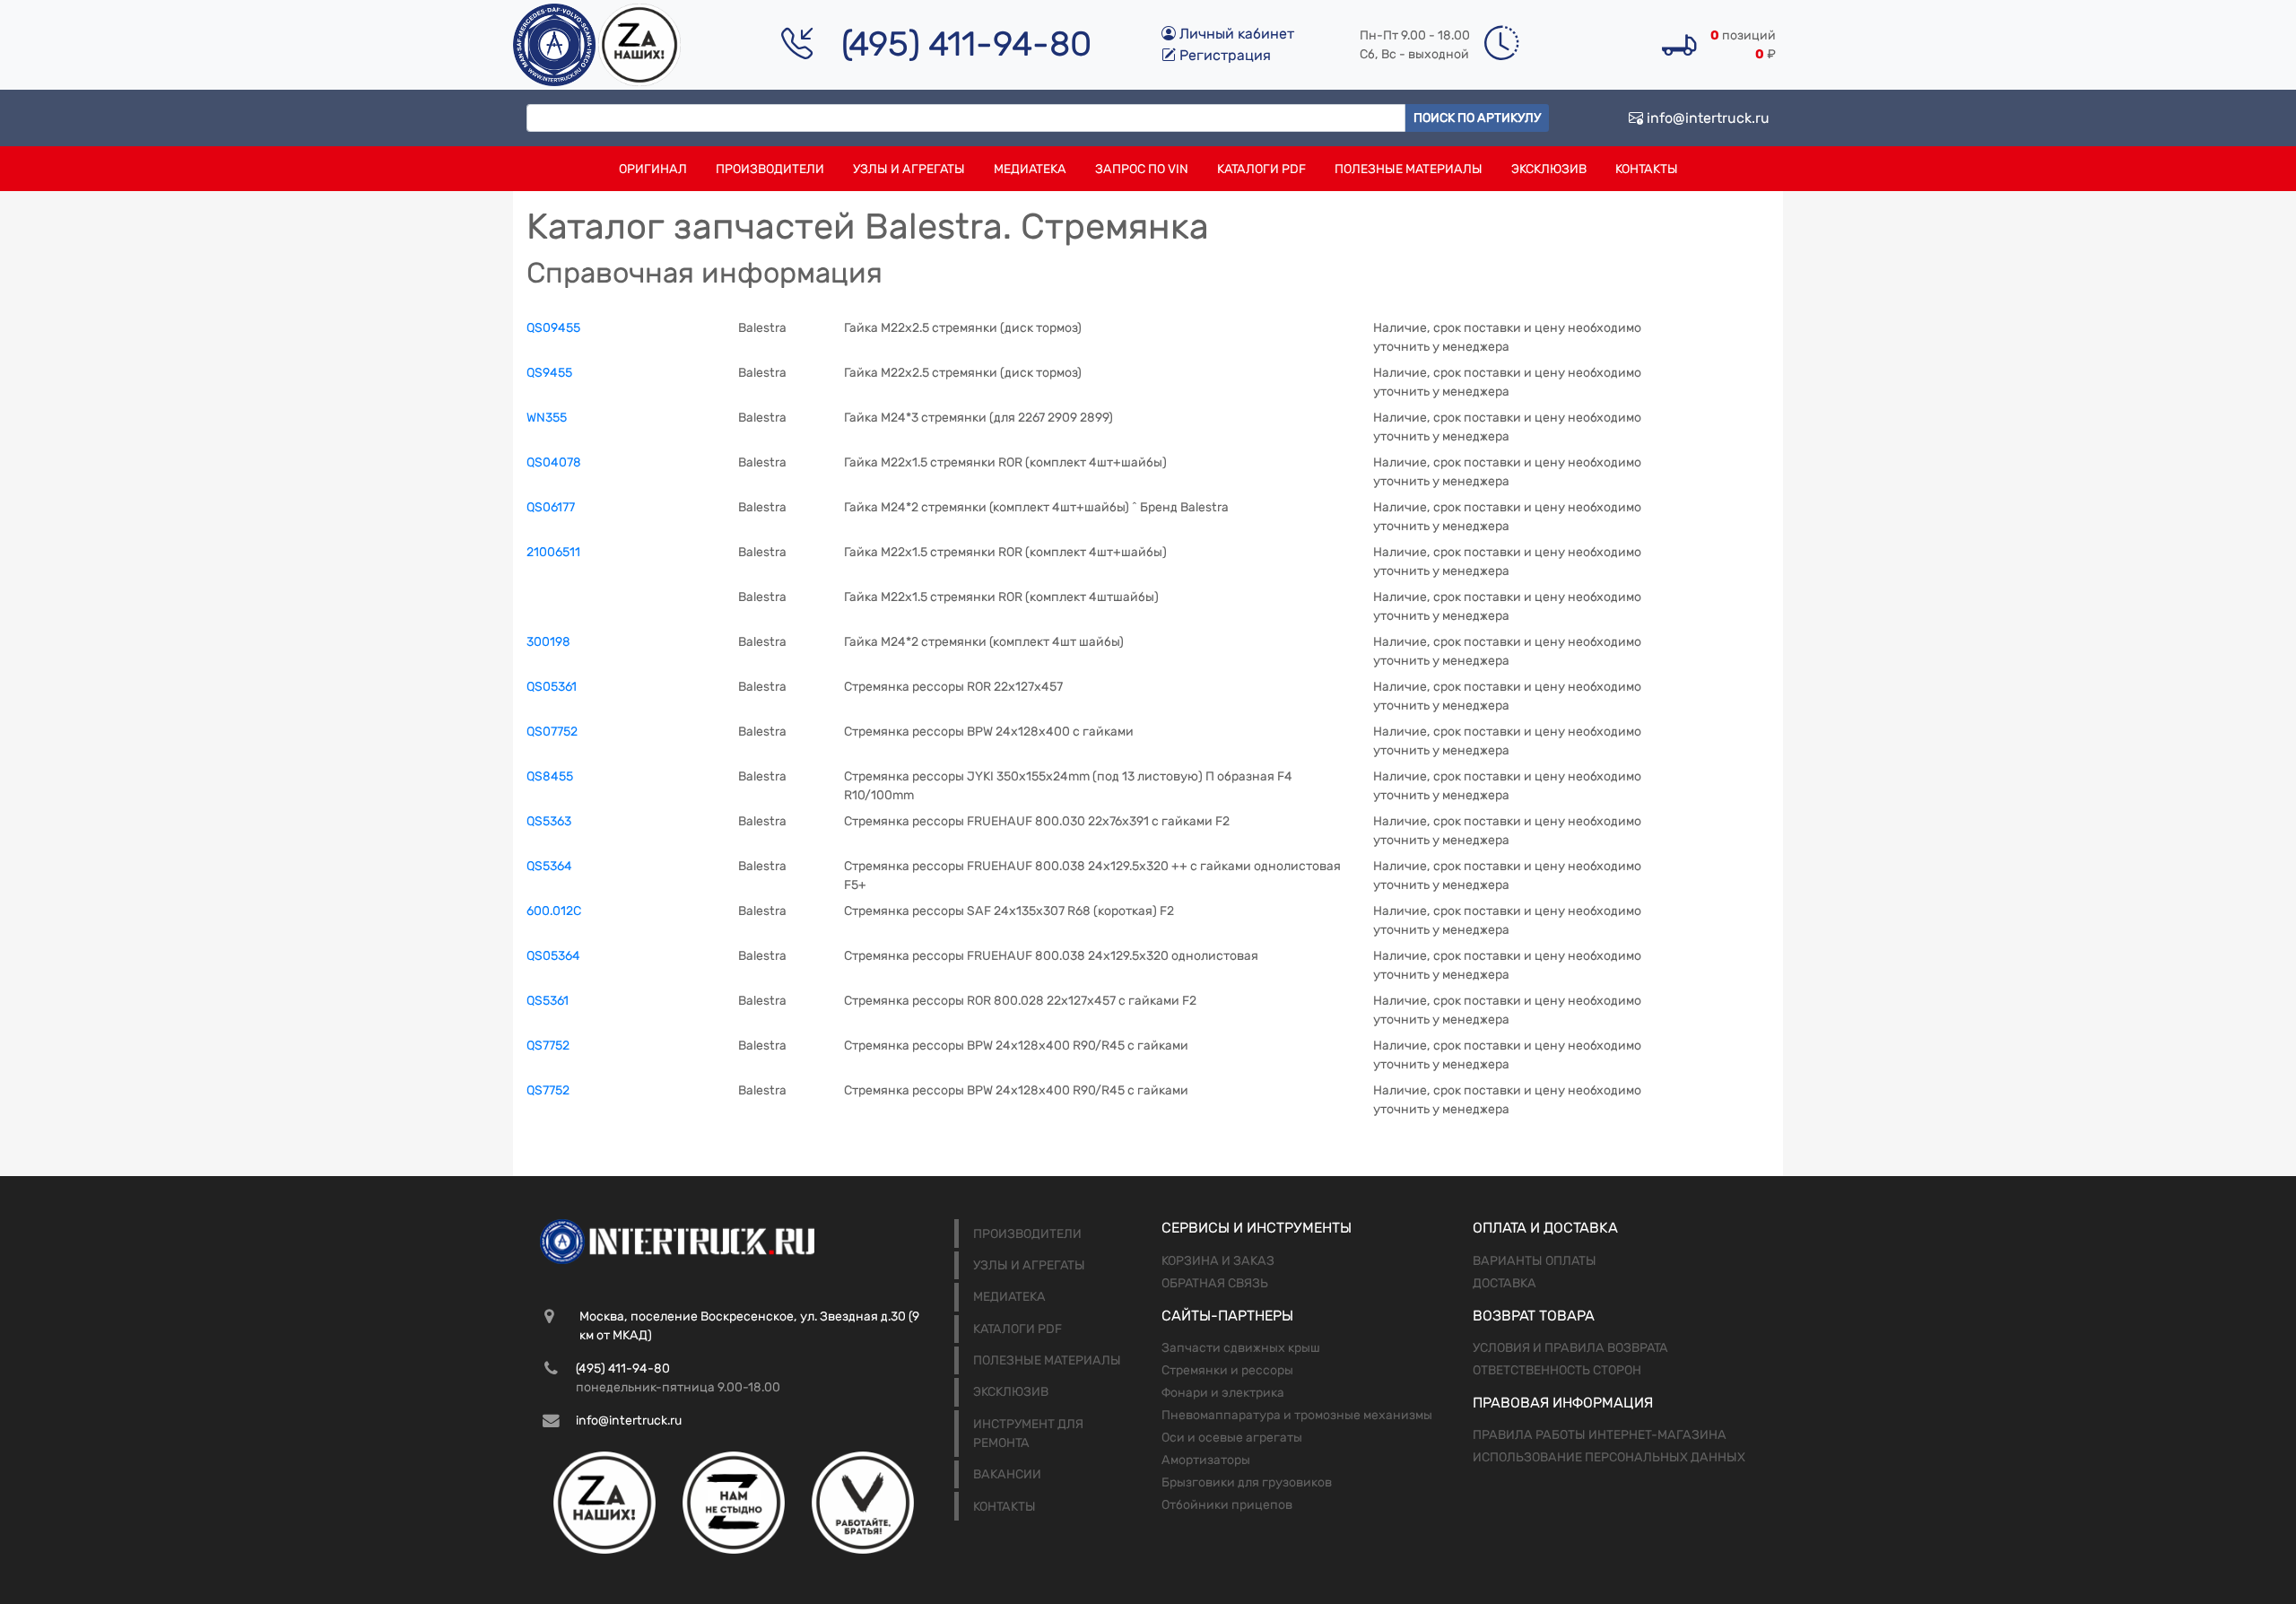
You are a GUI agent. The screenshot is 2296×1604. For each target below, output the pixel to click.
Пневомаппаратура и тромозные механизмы (1297, 1415)
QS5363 (549, 821)
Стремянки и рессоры (1227, 1370)
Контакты (1647, 169)
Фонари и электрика (1223, 1393)
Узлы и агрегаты (909, 169)
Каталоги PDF (1261, 169)
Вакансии (1007, 1474)
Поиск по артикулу (1477, 118)
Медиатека (1030, 169)
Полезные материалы (1409, 169)
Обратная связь (1215, 1283)
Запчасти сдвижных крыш (1241, 1348)
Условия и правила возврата (1570, 1348)
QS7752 (548, 1046)
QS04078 (554, 462)
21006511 (553, 552)
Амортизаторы (1206, 1460)
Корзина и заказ (1218, 1261)
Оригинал (653, 169)
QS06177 (551, 507)
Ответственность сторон (1557, 1370)
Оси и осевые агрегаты (1232, 1438)
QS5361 (548, 1001)
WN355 (547, 418)
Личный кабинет (1235, 34)
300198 (548, 642)
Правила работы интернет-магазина (1600, 1435)
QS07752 (552, 732)
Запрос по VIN (1142, 169)
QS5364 (549, 866)
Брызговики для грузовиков (1247, 1482)
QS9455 (549, 373)
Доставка (1505, 1283)
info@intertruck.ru (1706, 118)
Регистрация (1223, 55)
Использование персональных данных (1609, 1457)
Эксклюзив (1549, 169)
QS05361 (552, 687)
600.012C (554, 911)
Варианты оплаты (1535, 1261)
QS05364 (553, 956)
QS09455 (553, 328)
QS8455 (550, 776)
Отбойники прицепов (1227, 1505)
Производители (770, 169)
